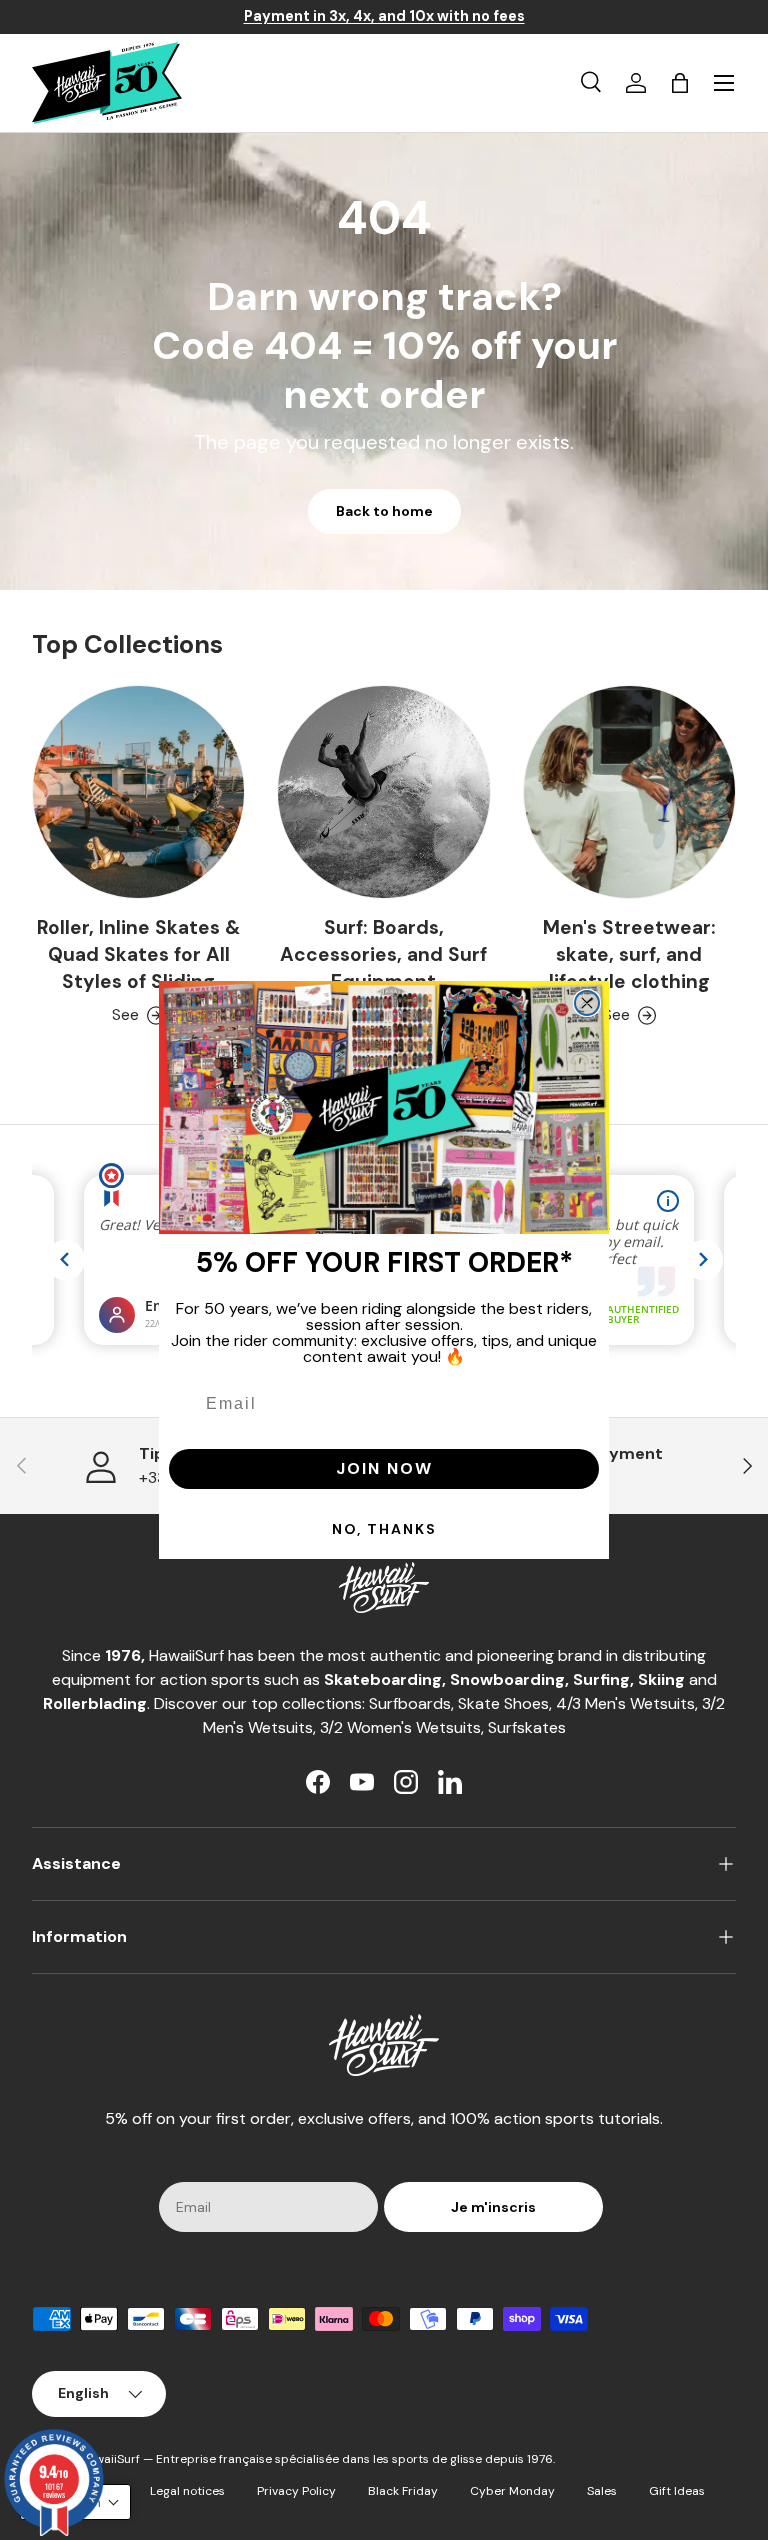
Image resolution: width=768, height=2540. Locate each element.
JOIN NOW (384, 1468)
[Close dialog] (587, 1003)
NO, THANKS (384, 1529)
